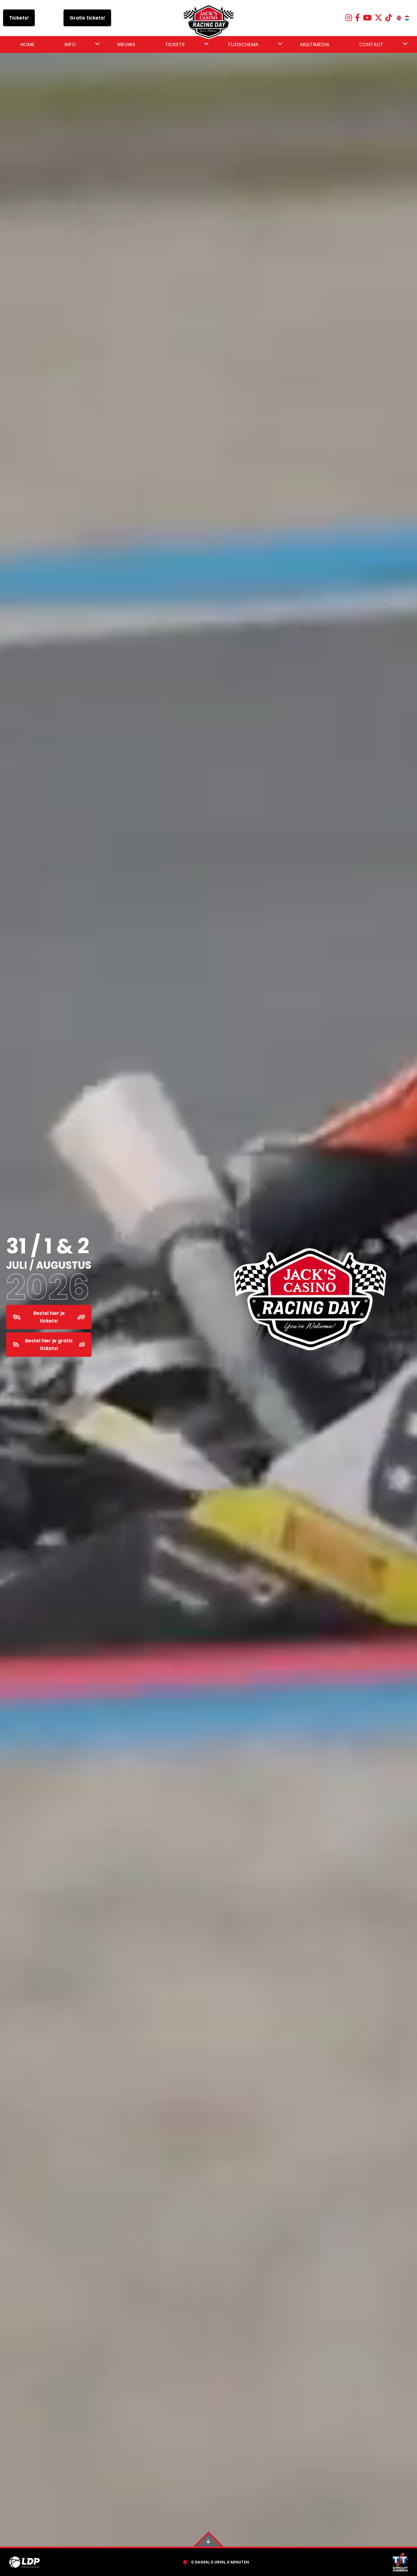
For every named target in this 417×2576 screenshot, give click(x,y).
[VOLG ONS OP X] (378, 18)
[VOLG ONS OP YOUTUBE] (367, 18)
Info (70, 44)
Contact (371, 44)
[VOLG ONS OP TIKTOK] (389, 18)
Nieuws (126, 44)
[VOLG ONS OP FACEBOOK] (357, 18)
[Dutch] (407, 18)
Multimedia (315, 44)
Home (27, 44)
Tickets (175, 44)
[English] (399, 18)
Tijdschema (243, 44)
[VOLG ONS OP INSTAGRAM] (349, 18)
